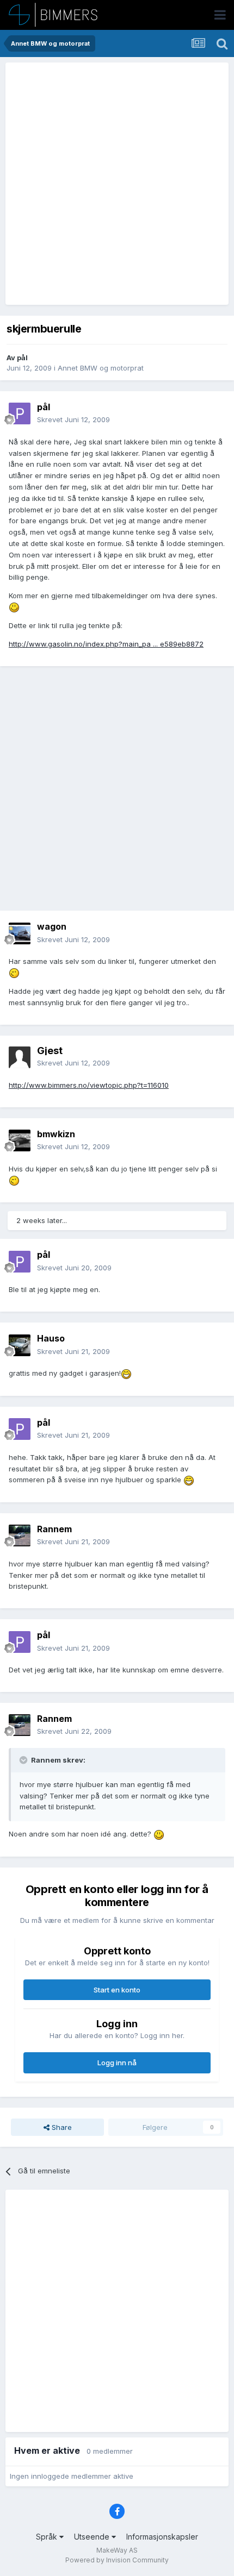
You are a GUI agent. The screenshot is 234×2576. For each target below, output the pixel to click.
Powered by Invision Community (117, 2560)
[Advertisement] (117, 184)
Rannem (54, 1529)
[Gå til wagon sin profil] (20, 933)
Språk (48, 2537)
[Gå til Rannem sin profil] (20, 1535)
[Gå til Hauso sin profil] (20, 1345)
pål (22, 358)
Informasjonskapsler (162, 2537)
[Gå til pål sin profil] (20, 413)
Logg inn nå (117, 2063)
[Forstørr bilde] (14, 607)
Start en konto (117, 1990)
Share (61, 2127)
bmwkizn (56, 1134)
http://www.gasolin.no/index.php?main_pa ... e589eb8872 (106, 644)
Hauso (51, 1338)
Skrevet (73, 419)
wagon (52, 926)
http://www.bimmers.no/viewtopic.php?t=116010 (89, 1085)
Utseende (93, 2537)
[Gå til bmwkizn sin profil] (20, 1140)
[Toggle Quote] (24, 1760)
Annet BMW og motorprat (101, 368)
